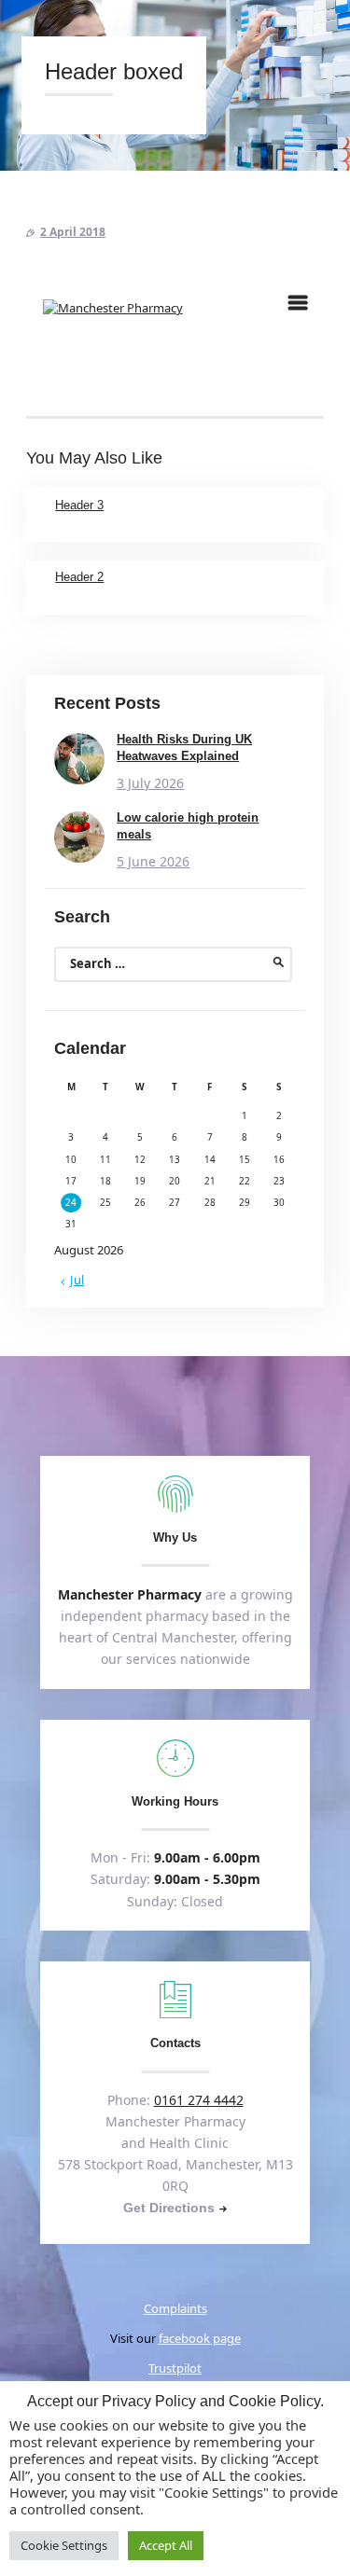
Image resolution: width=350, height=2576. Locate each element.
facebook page (200, 2338)
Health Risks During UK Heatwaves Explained (184, 748)
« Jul (72, 1280)
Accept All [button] (166, 2545)
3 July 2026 (150, 783)
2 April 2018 (73, 232)
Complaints (175, 2308)
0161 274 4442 (199, 2100)
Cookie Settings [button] (64, 2545)
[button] (298, 303)
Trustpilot (175, 2368)
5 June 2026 (153, 861)
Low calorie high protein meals (188, 826)
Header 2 (79, 577)
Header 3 (79, 505)
